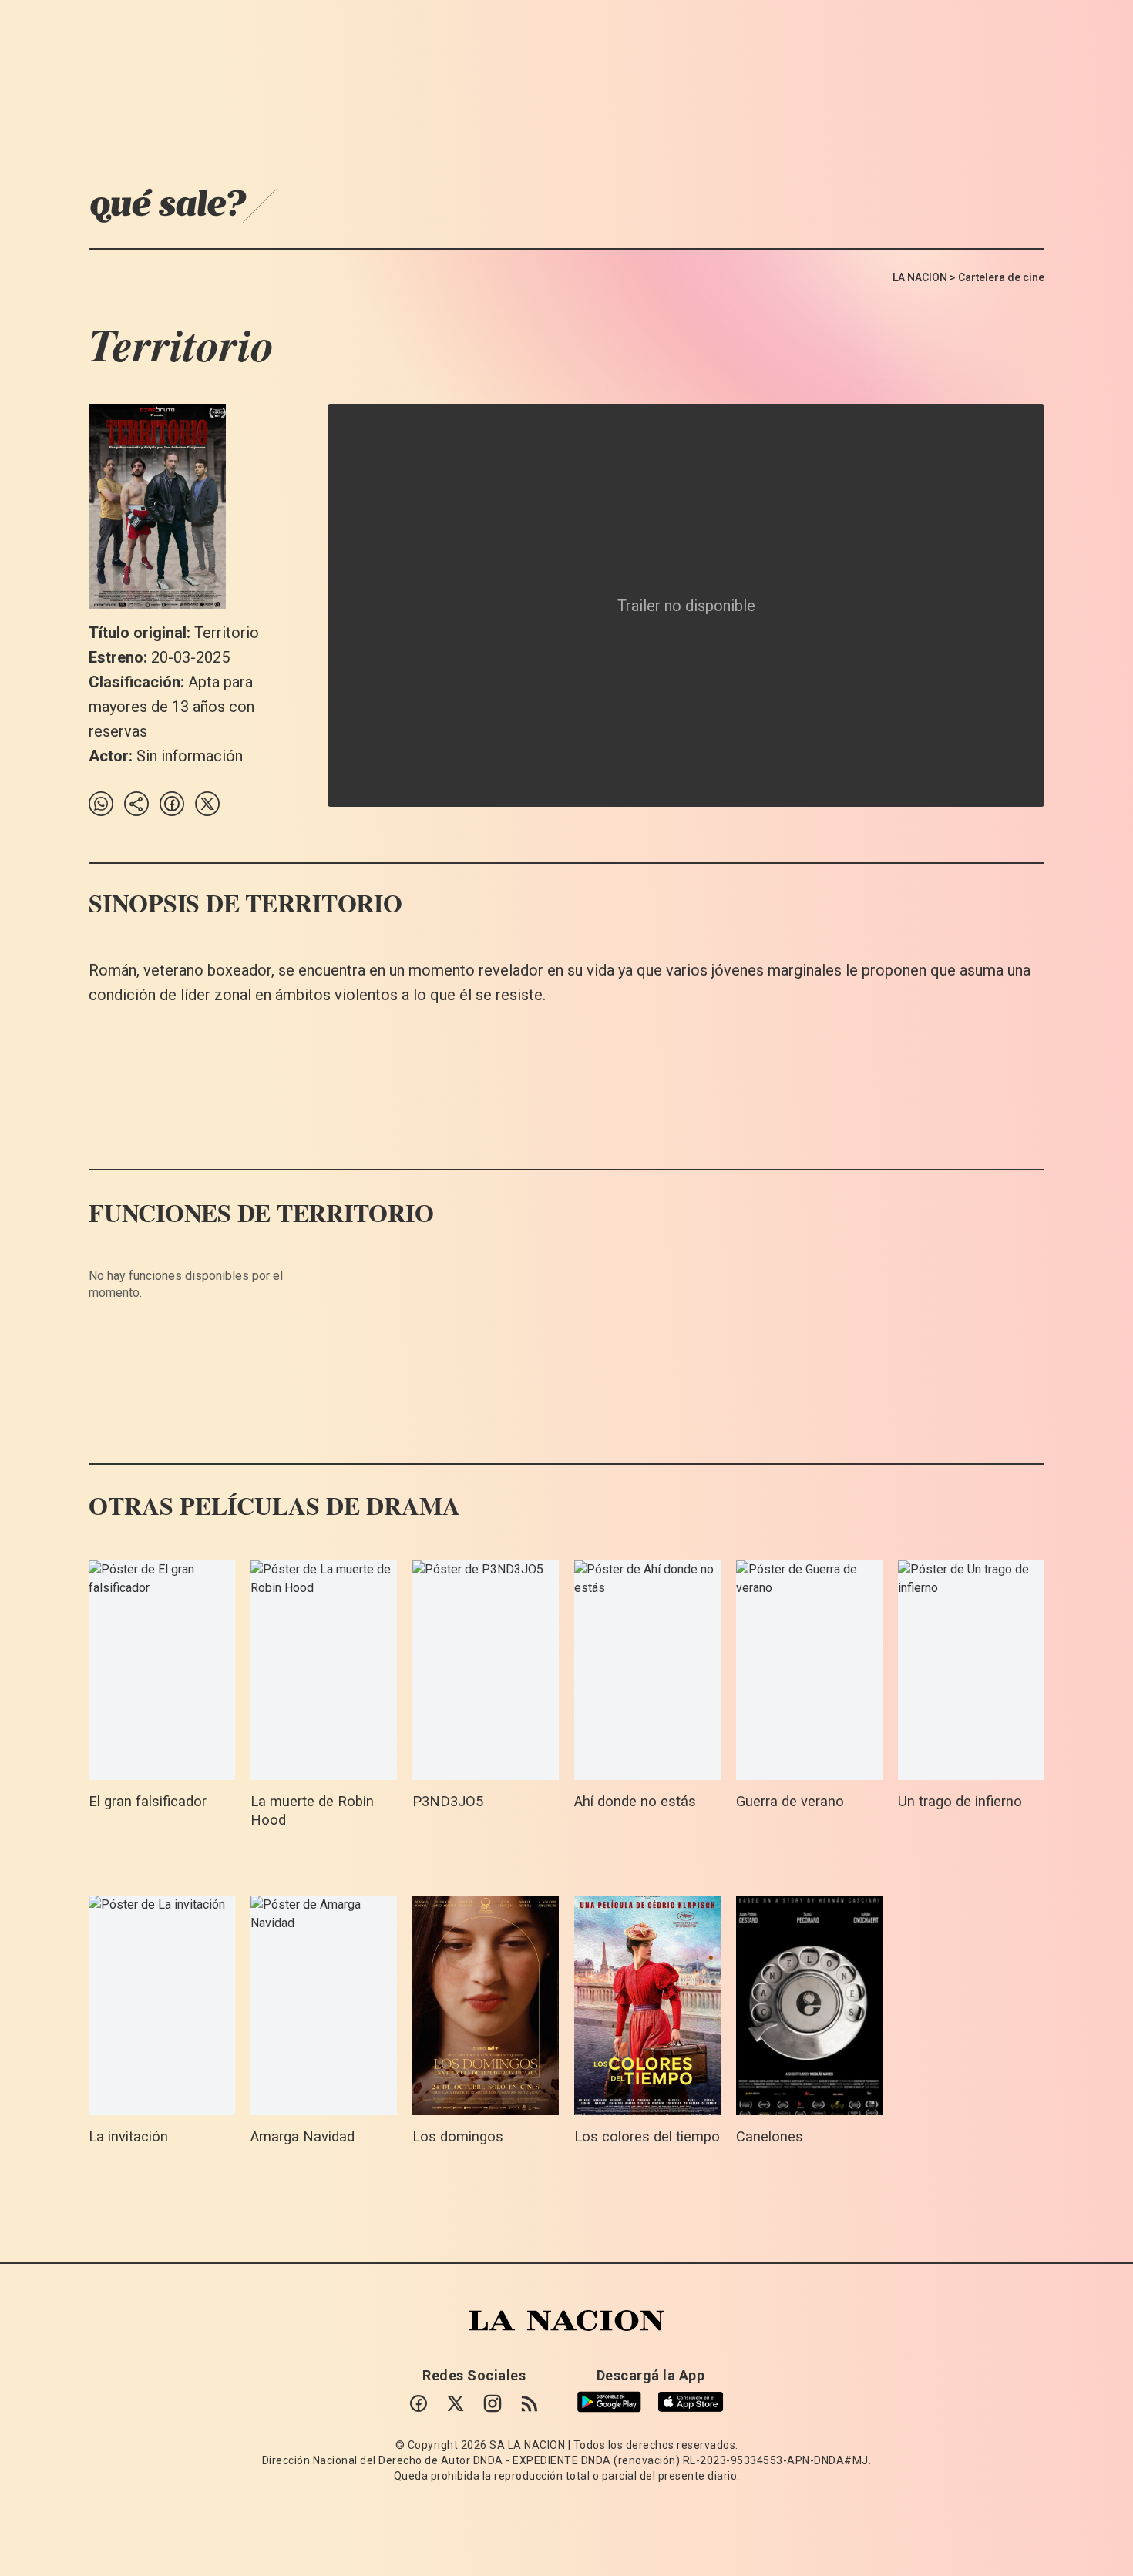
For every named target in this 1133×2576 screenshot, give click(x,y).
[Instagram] (493, 2403)
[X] (456, 2403)
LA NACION (920, 277)
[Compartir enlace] (136, 804)
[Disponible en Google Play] (609, 2402)
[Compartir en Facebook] (172, 804)
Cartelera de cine (1001, 277)
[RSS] (530, 2403)
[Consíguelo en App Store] (691, 2402)
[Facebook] (419, 2403)
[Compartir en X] (207, 804)
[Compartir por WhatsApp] (101, 804)
